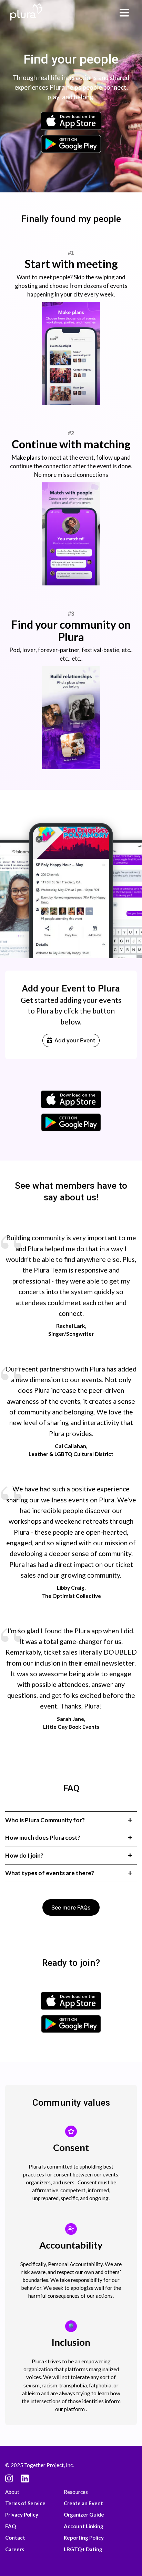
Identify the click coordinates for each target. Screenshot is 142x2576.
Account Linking (84, 2526)
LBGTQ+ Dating (83, 2549)
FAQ (11, 2526)
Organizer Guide (84, 2515)
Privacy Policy (22, 2515)
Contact (15, 2538)
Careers (15, 2549)
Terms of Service (25, 2503)
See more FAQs (71, 1907)
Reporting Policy (84, 2538)
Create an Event (83, 2503)
